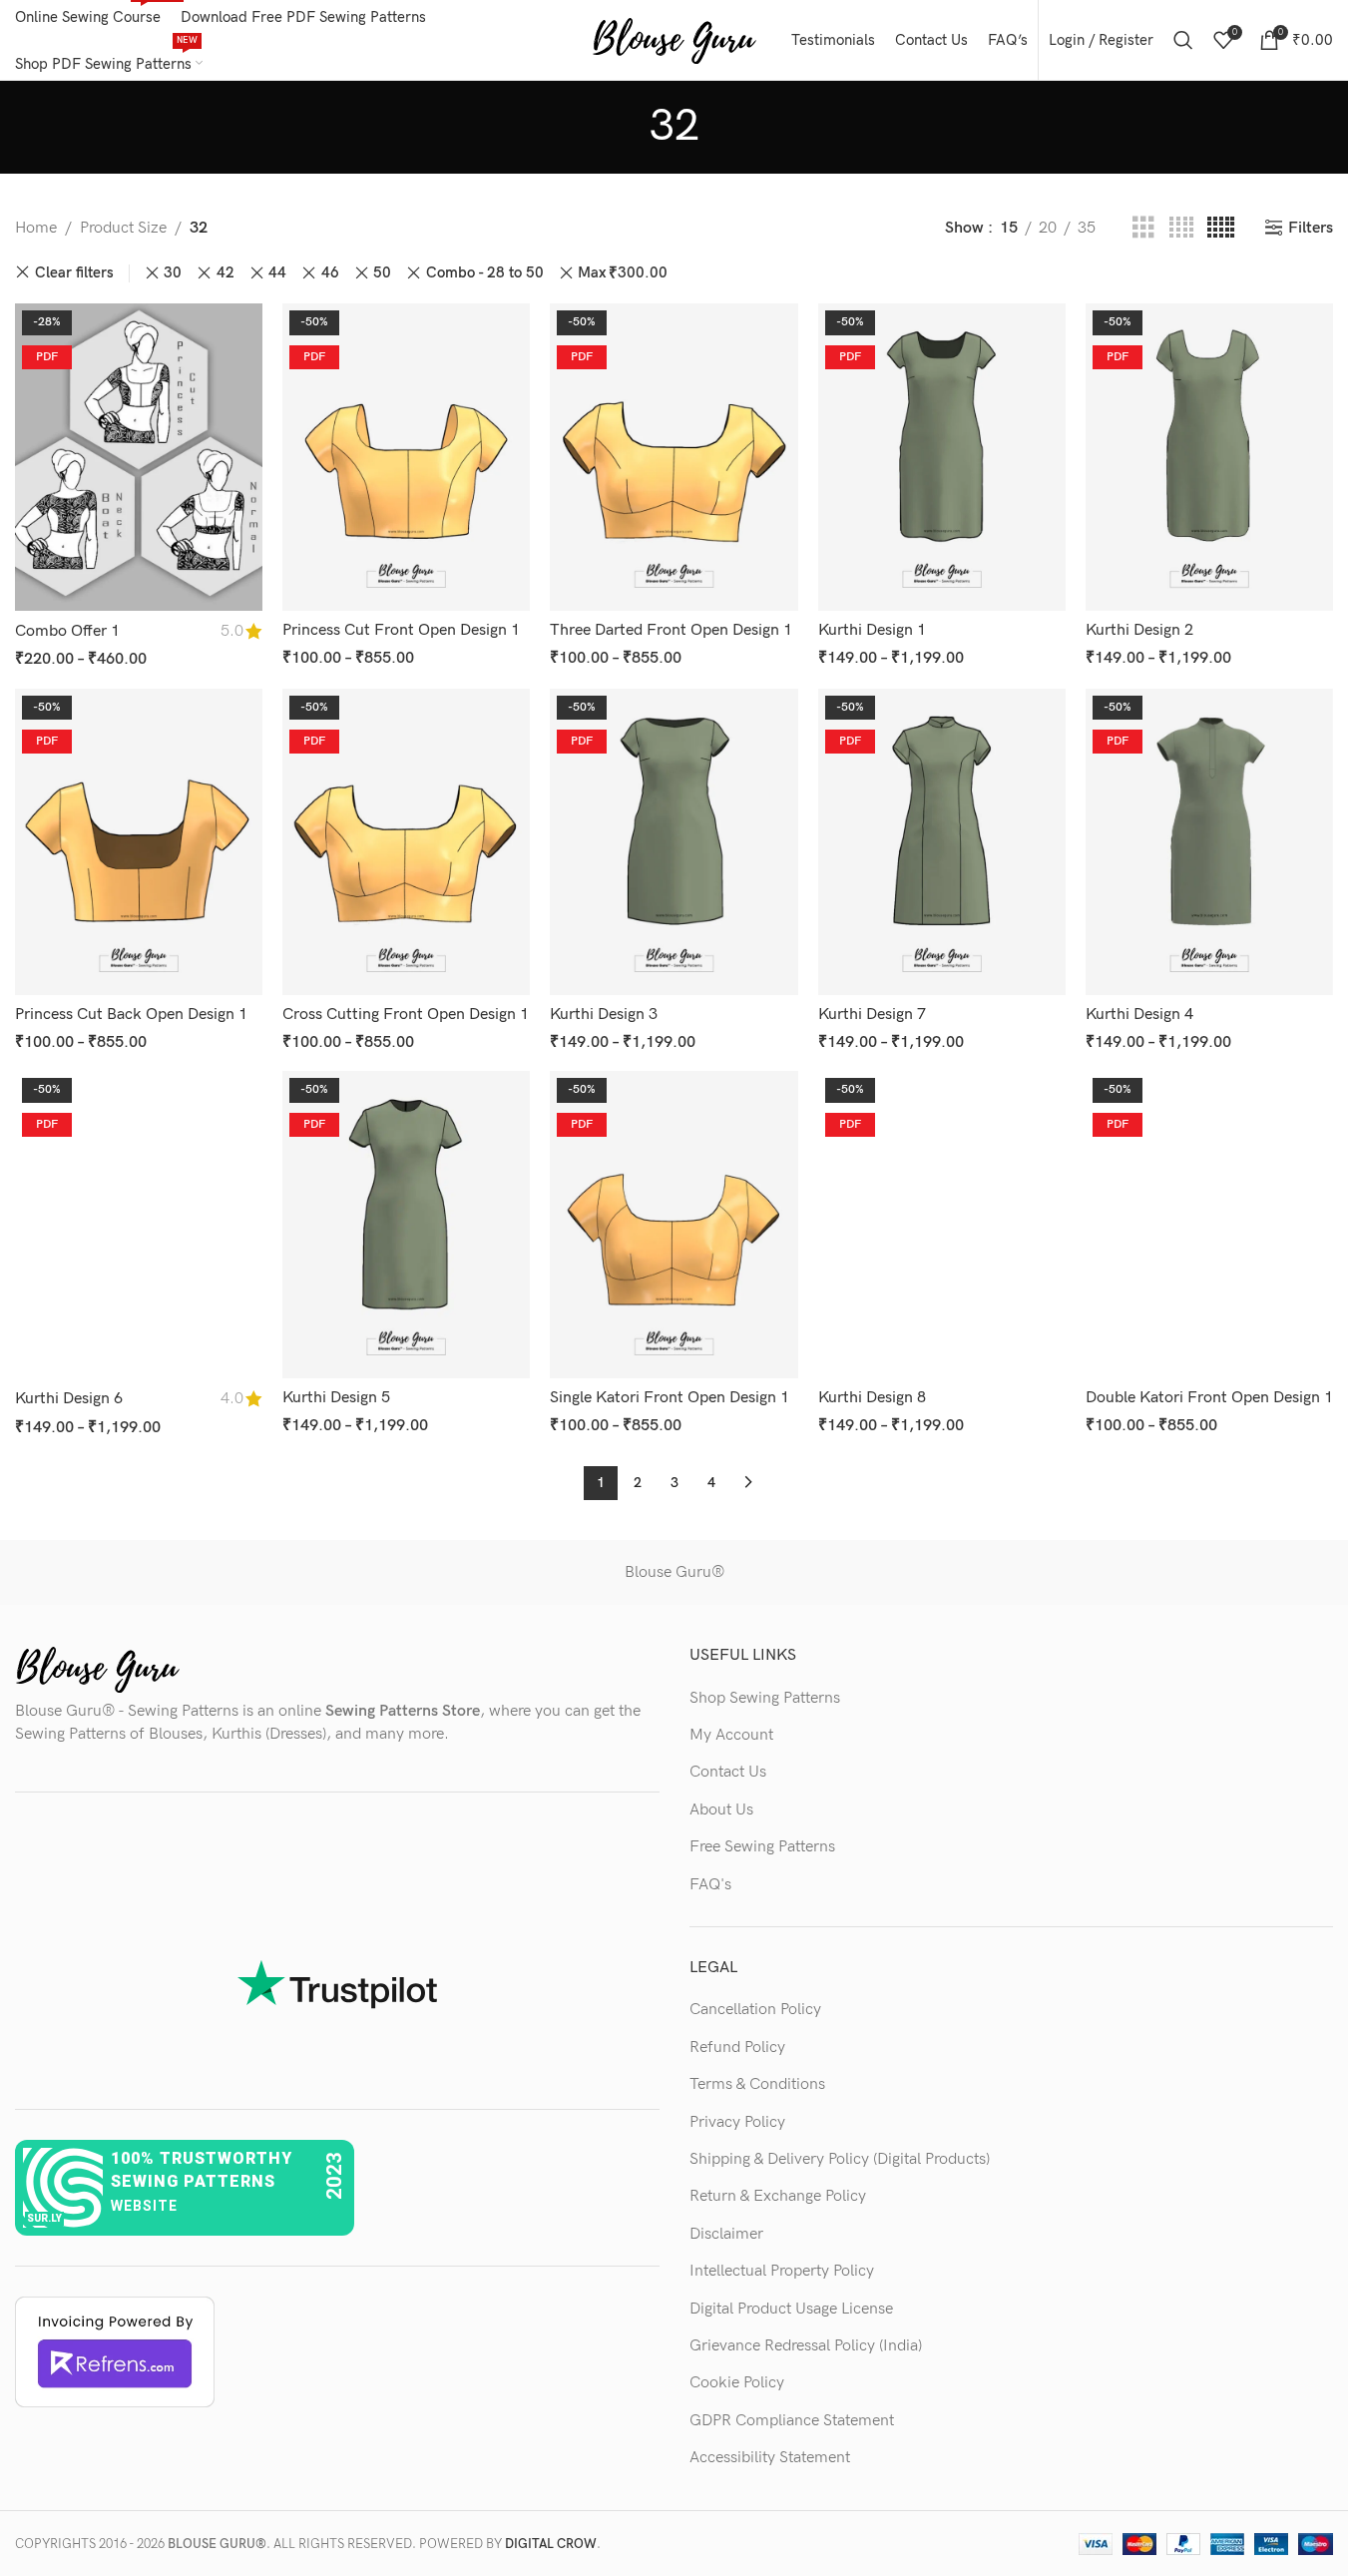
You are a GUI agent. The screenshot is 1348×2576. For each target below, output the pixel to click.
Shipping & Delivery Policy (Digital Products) (840, 2159)
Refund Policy (737, 2048)
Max (623, 273)
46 (330, 273)
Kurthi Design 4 (1139, 1015)
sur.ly (44, 2218)
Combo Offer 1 (67, 631)
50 (382, 273)
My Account (731, 1735)
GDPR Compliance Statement (792, 2421)
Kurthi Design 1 (872, 630)
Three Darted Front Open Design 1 (671, 630)
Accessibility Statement (770, 2458)
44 (277, 273)
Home (36, 228)
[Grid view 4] (1181, 229)
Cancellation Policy (755, 2010)
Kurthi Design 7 (872, 1015)
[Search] (1183, 40)
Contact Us (728, 1772)
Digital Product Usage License (791, 2309)
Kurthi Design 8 (872, 1398)
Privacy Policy (737, 2122)
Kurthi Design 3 (604, 1015)
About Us (721, 1810)
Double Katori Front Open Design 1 (1209, 1398)
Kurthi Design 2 (1139, 630)
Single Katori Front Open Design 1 (670, 1398)
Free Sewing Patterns (762, 1847)
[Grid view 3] (1143, 229)
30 (173, 273)
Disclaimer (726, 2234)
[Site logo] (674, 39)
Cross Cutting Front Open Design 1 (406, 1015)
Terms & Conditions (757, 2084)
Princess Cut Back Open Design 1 (131, 1015)
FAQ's (710, 1885)
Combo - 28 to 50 (485, 273)
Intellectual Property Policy (782, 2271)
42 (225, 273)
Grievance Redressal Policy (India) (806, 2346)
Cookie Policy (737, 2383)
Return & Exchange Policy (778, 2196)
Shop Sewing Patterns (765, 1698)
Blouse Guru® (674, 1572)
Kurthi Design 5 (336, 1398)
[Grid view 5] (1221, 229)
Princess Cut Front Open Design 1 (401, 630)
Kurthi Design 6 (69, 1399)
